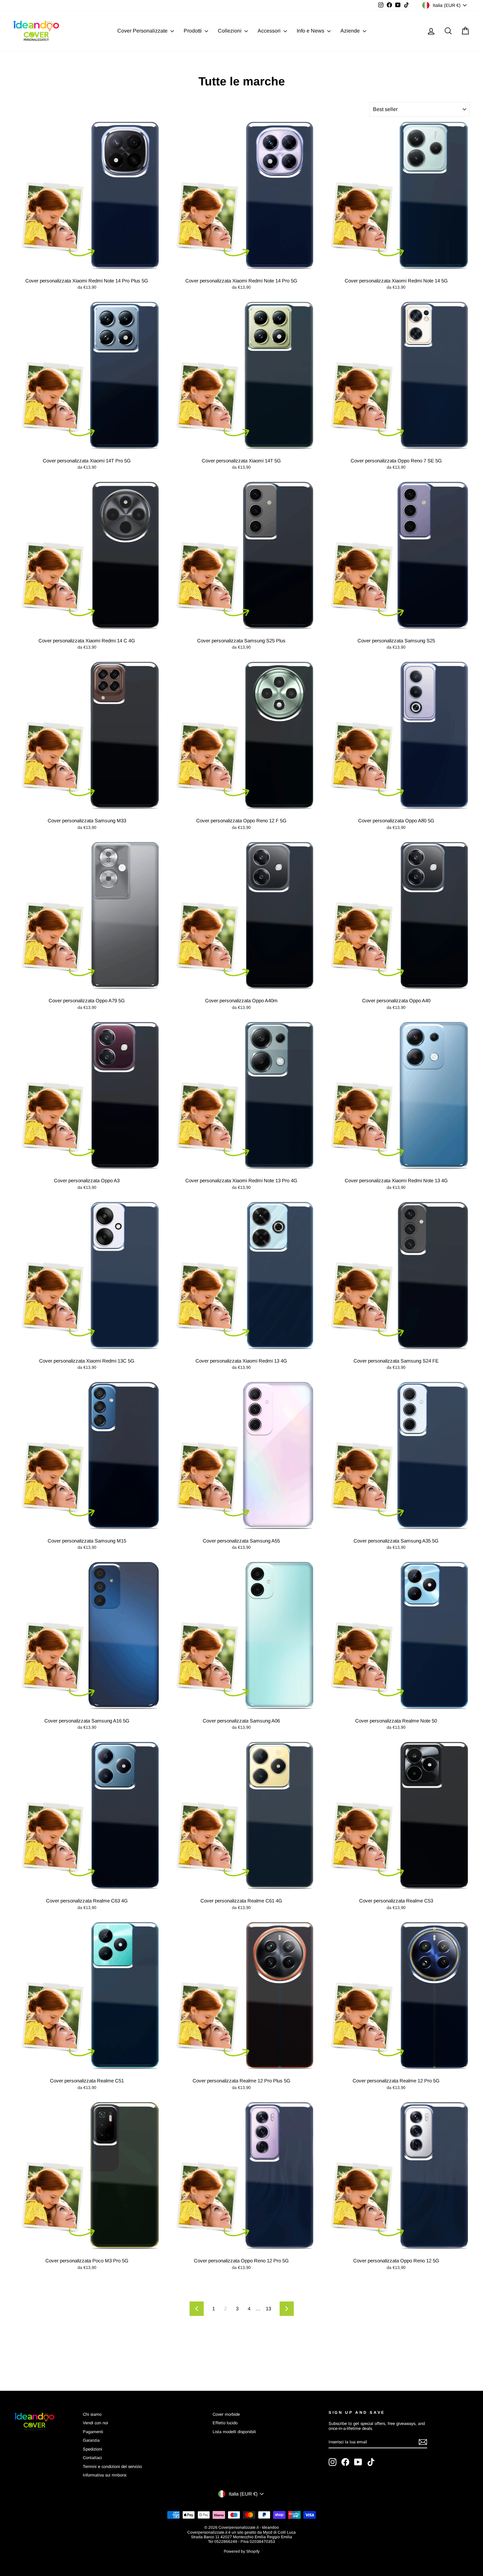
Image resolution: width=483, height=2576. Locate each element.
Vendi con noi (95, 2423)
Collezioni (230, 31)
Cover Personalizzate (143, 31)
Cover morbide (226, 2414)
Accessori (270, 31)
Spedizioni (92, 2449)
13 (268, 2309)
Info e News (311, 31)
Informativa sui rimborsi (105, 2475)
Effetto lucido (225, 2423)
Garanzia (91, 2440)
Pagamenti (93, 2432)
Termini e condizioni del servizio (112, 2466)
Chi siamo (92, 2414)
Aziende (351, 31)
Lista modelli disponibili (234, 2432)
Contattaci (92, 2458)
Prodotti (193, 31)
